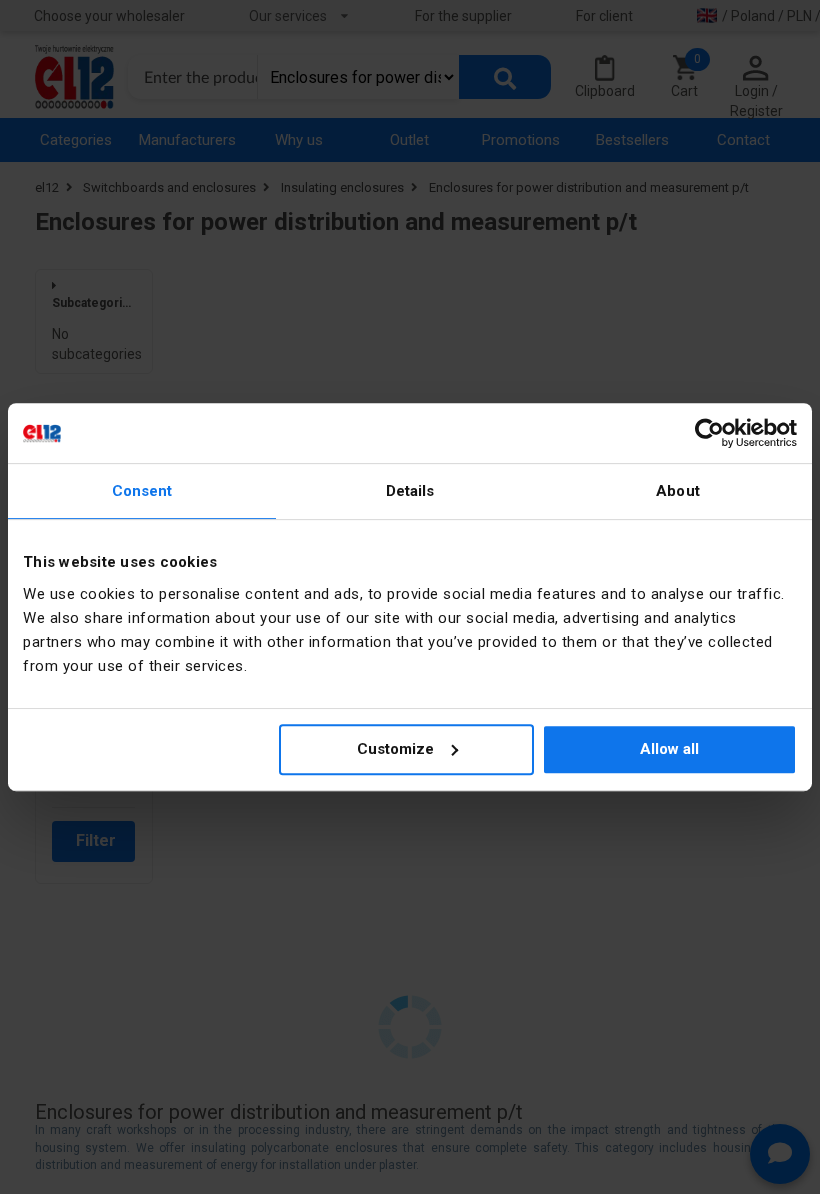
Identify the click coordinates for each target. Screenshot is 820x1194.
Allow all (669, 749)
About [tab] (678, 491)
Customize (395, 749)
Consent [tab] (142, 491)
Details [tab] (410, 491)
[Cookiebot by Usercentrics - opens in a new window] (709, 433)
